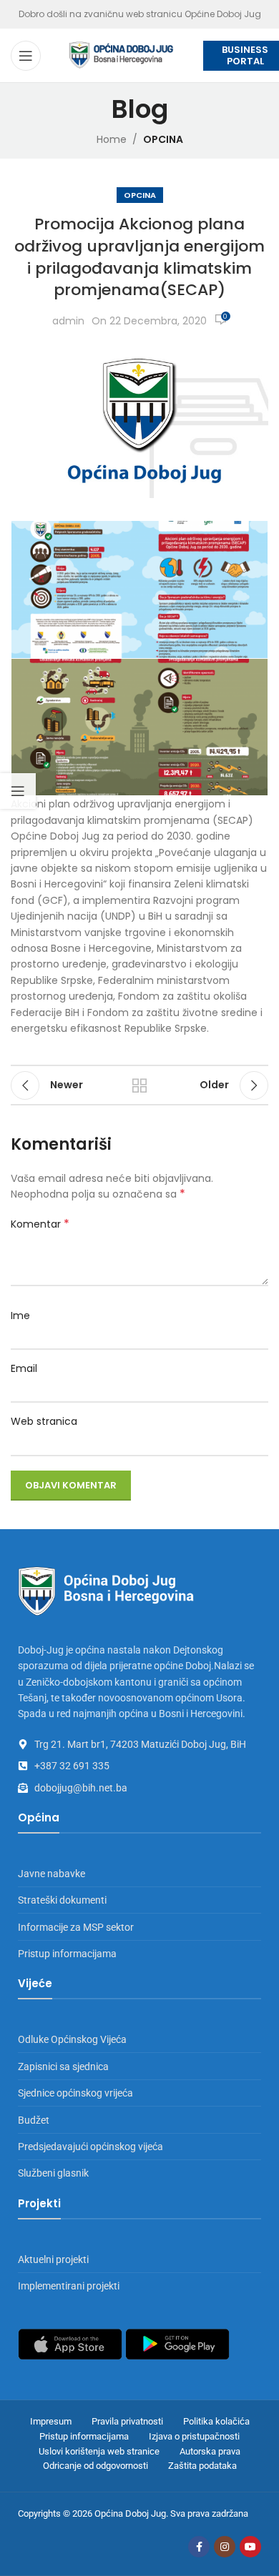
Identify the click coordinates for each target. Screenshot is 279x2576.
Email (24, 1368)
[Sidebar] (18, 791)
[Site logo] (122, 54)
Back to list (139, 1085)
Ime (20, 1316)
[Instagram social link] (225, 2547)
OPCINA (163, 139)
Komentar (40, 1224)
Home (112, 139)
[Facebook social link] (199, 2547)
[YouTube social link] (250, 2547)
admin (68, 321)
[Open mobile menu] (26, 56)
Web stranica (44, 1421)
